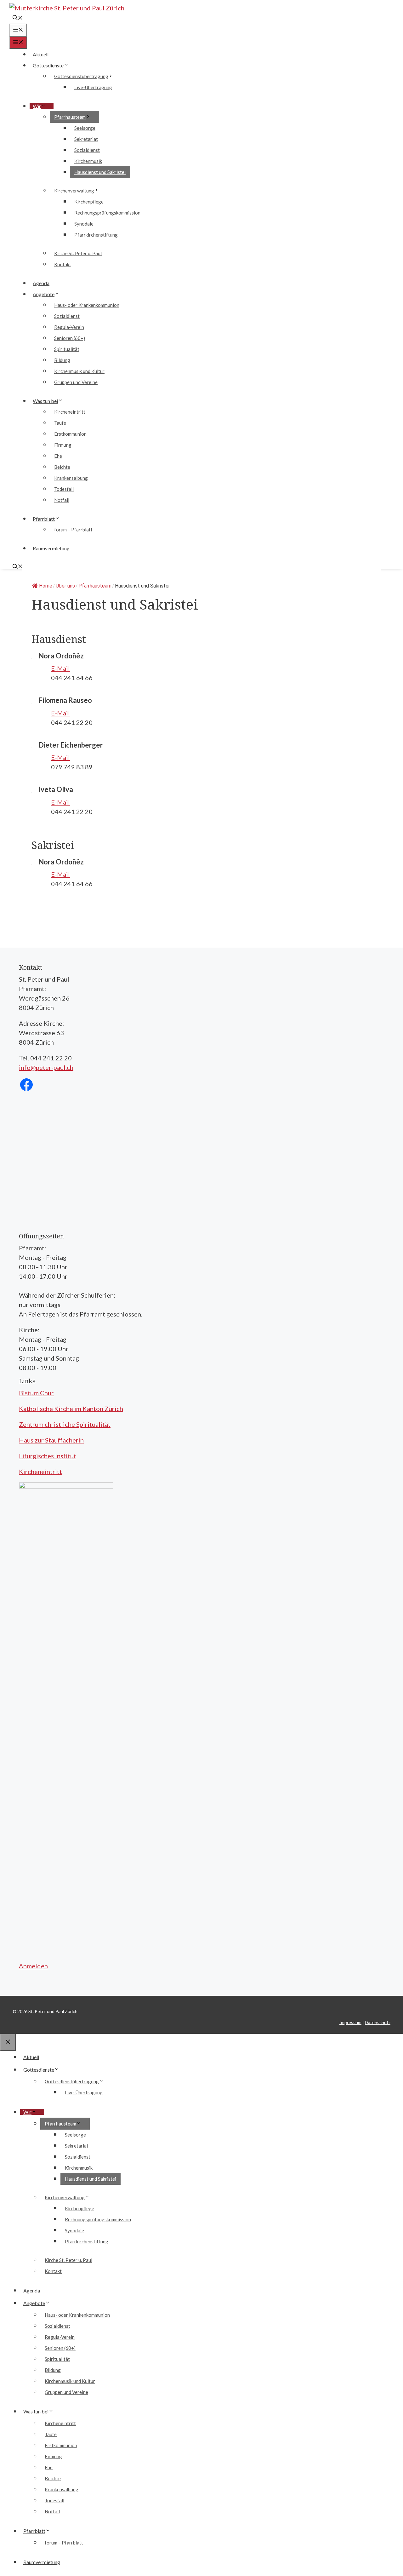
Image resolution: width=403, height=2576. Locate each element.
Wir (37, 106)
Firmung (63, 445)
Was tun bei (45, 401)
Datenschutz (378, 2022)
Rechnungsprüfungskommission (107, 213)
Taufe (60, 423)
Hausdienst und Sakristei (100, 172)
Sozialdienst (87, 150)
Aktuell (41, 54)
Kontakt (63, 264)
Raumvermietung (51, 548)
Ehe (58, 456)
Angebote (44, 294)
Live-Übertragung (93, 87)
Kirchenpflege (89, 202)
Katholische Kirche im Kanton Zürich (71, 1408)
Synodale (84, 224)
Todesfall (64, 489)
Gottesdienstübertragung (81, 76)
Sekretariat (86, 139)
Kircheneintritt (70, 412)
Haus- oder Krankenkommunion (87, 305)
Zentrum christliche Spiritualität (65, 1424)
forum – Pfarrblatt (73, 530)
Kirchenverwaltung (74, 191)
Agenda (41, 283)
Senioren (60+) (70, 338)
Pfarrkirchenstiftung (96, 235)
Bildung (62, 360)
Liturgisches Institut (48, 1456)
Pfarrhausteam (70, 117)
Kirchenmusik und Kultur (79, 371)
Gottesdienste (48, 65)
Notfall (62, 500)
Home (46, 586)
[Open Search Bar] (18, 18)
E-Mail (60, 668)
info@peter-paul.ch (46, 1067)
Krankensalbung (71, 478)
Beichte (62, 467)
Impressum (350, 2022)
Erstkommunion (70, 434)
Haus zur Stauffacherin (51, 1440)
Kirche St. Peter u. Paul (78, 253)
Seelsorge (85, 128)
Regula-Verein (69, 327)
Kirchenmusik (88, 161)
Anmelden (33, 1966)
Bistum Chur (36, 1393)
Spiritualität (67, 349)
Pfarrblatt (44, 519)
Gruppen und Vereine (76, 382)
